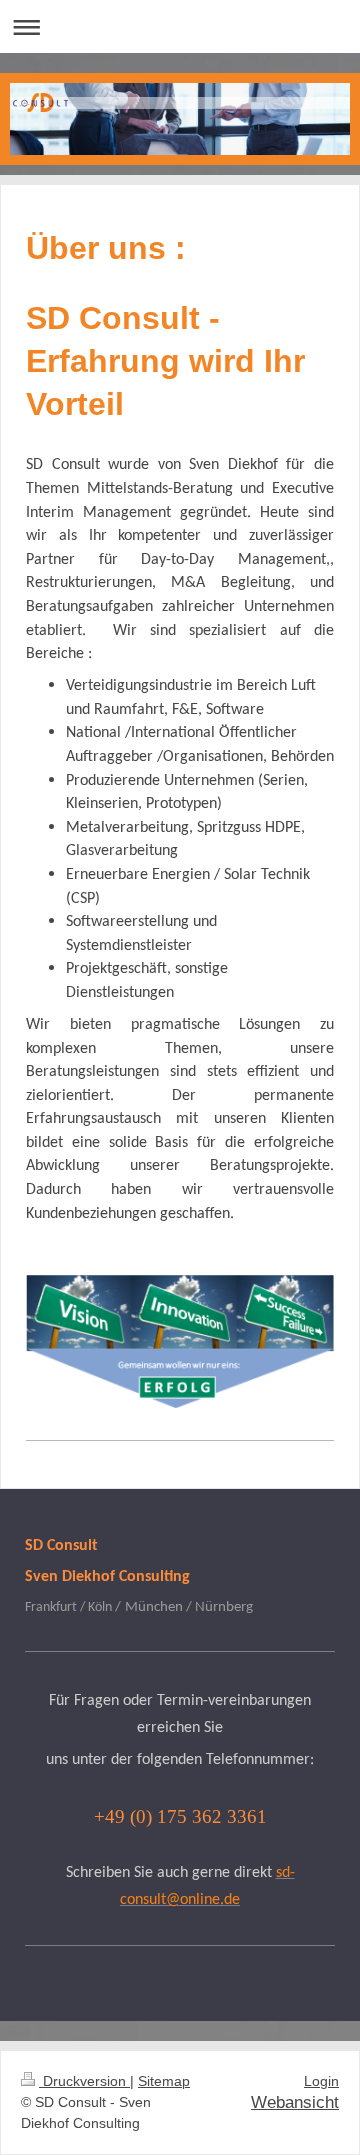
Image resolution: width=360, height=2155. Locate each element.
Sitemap (164, 2081)
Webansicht (295, 2102)
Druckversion (84, 2081)
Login (321, 2081)
